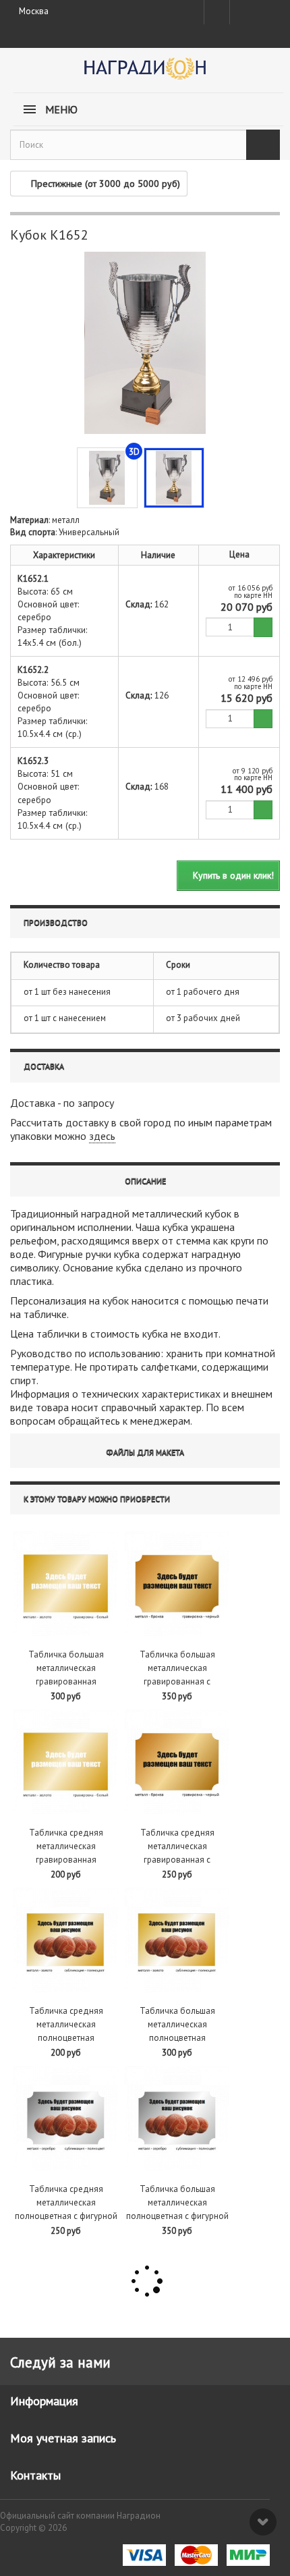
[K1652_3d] (107, 478)
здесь (102, 1136)
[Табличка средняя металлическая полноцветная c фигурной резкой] (66, 2118)
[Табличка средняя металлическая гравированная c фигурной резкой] (177, 1762)
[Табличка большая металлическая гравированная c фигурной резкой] (177, 1584)
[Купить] (263, 627)
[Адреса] (217, 12)
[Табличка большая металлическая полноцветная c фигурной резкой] (177, 2118)
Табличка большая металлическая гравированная (66, 1668)
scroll (263, 2522)
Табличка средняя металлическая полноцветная (66, 2024)
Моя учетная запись (63, 2438)
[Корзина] (266, 9)
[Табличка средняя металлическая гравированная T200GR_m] (66, 1762)
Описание (145, 1181)
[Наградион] (145, 73)
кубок (218, 1213)
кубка (175, 1227)
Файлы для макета (145, 1452)
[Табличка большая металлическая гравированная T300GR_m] (66, 1584)
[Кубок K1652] (174, 478)
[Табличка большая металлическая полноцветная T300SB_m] (177, 1940)
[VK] (241, 12)
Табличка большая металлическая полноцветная (177, 2024)
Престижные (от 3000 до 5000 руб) (106, 184)
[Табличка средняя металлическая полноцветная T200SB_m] (66, 1940)
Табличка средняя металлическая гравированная (66, 1846)
